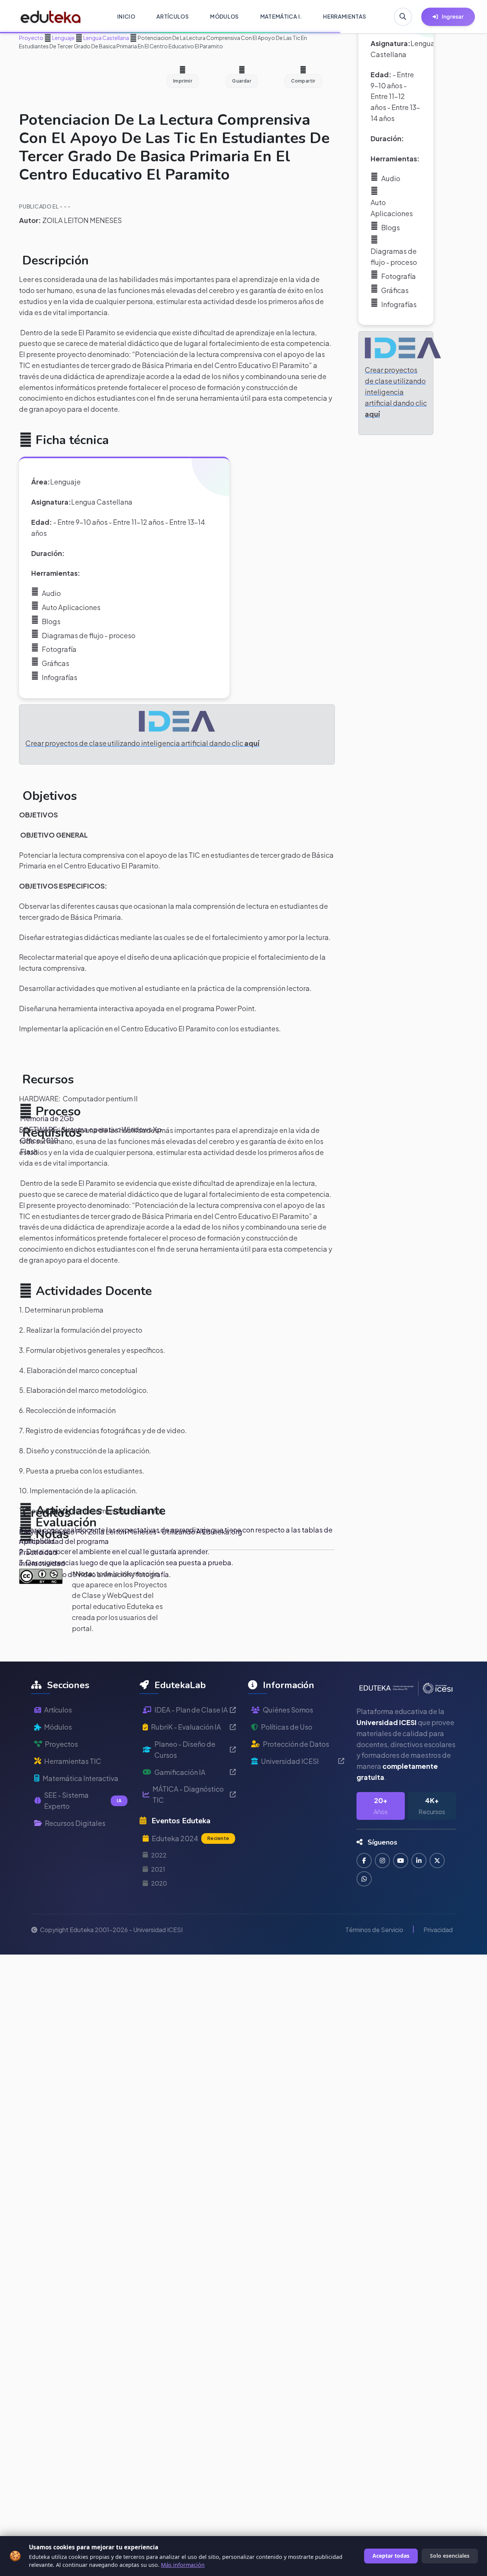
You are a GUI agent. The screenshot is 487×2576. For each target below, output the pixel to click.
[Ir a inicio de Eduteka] (51, 17)
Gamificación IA (180, 1772)
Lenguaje (63, 38)
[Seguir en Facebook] (364, 1861)
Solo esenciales (450, 2556)
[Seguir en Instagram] (382, 1861)
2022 (159, 1855)
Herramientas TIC (73, 1761)
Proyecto (31, 38)
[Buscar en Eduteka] (403, 17)
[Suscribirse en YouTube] (401, 1861)
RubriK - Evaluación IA (186, 1727)
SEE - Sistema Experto (83, 1800)
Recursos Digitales (75, 1823)
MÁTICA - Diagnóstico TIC (188, 1794)
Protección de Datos (296, 1744)
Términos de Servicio (374, 1930)
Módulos (58, 1727)
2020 (159, 1883)
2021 (158, 1869)
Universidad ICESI (290, 1761)
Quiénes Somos (288, 1710)
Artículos (58, 1710)
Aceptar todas (391, 2556)
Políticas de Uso (287, 1727)
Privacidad (438, 1930)
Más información (183, 2565)
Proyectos (61, 1744)
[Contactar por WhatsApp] (364, 1879)
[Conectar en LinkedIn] (419, 1861)
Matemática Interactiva (80, 1778)
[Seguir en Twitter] (437, 1861)
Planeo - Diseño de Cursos (185, 1749)
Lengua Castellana (106, 38)
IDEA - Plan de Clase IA (191, 1710)
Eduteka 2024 (190, 1838)
